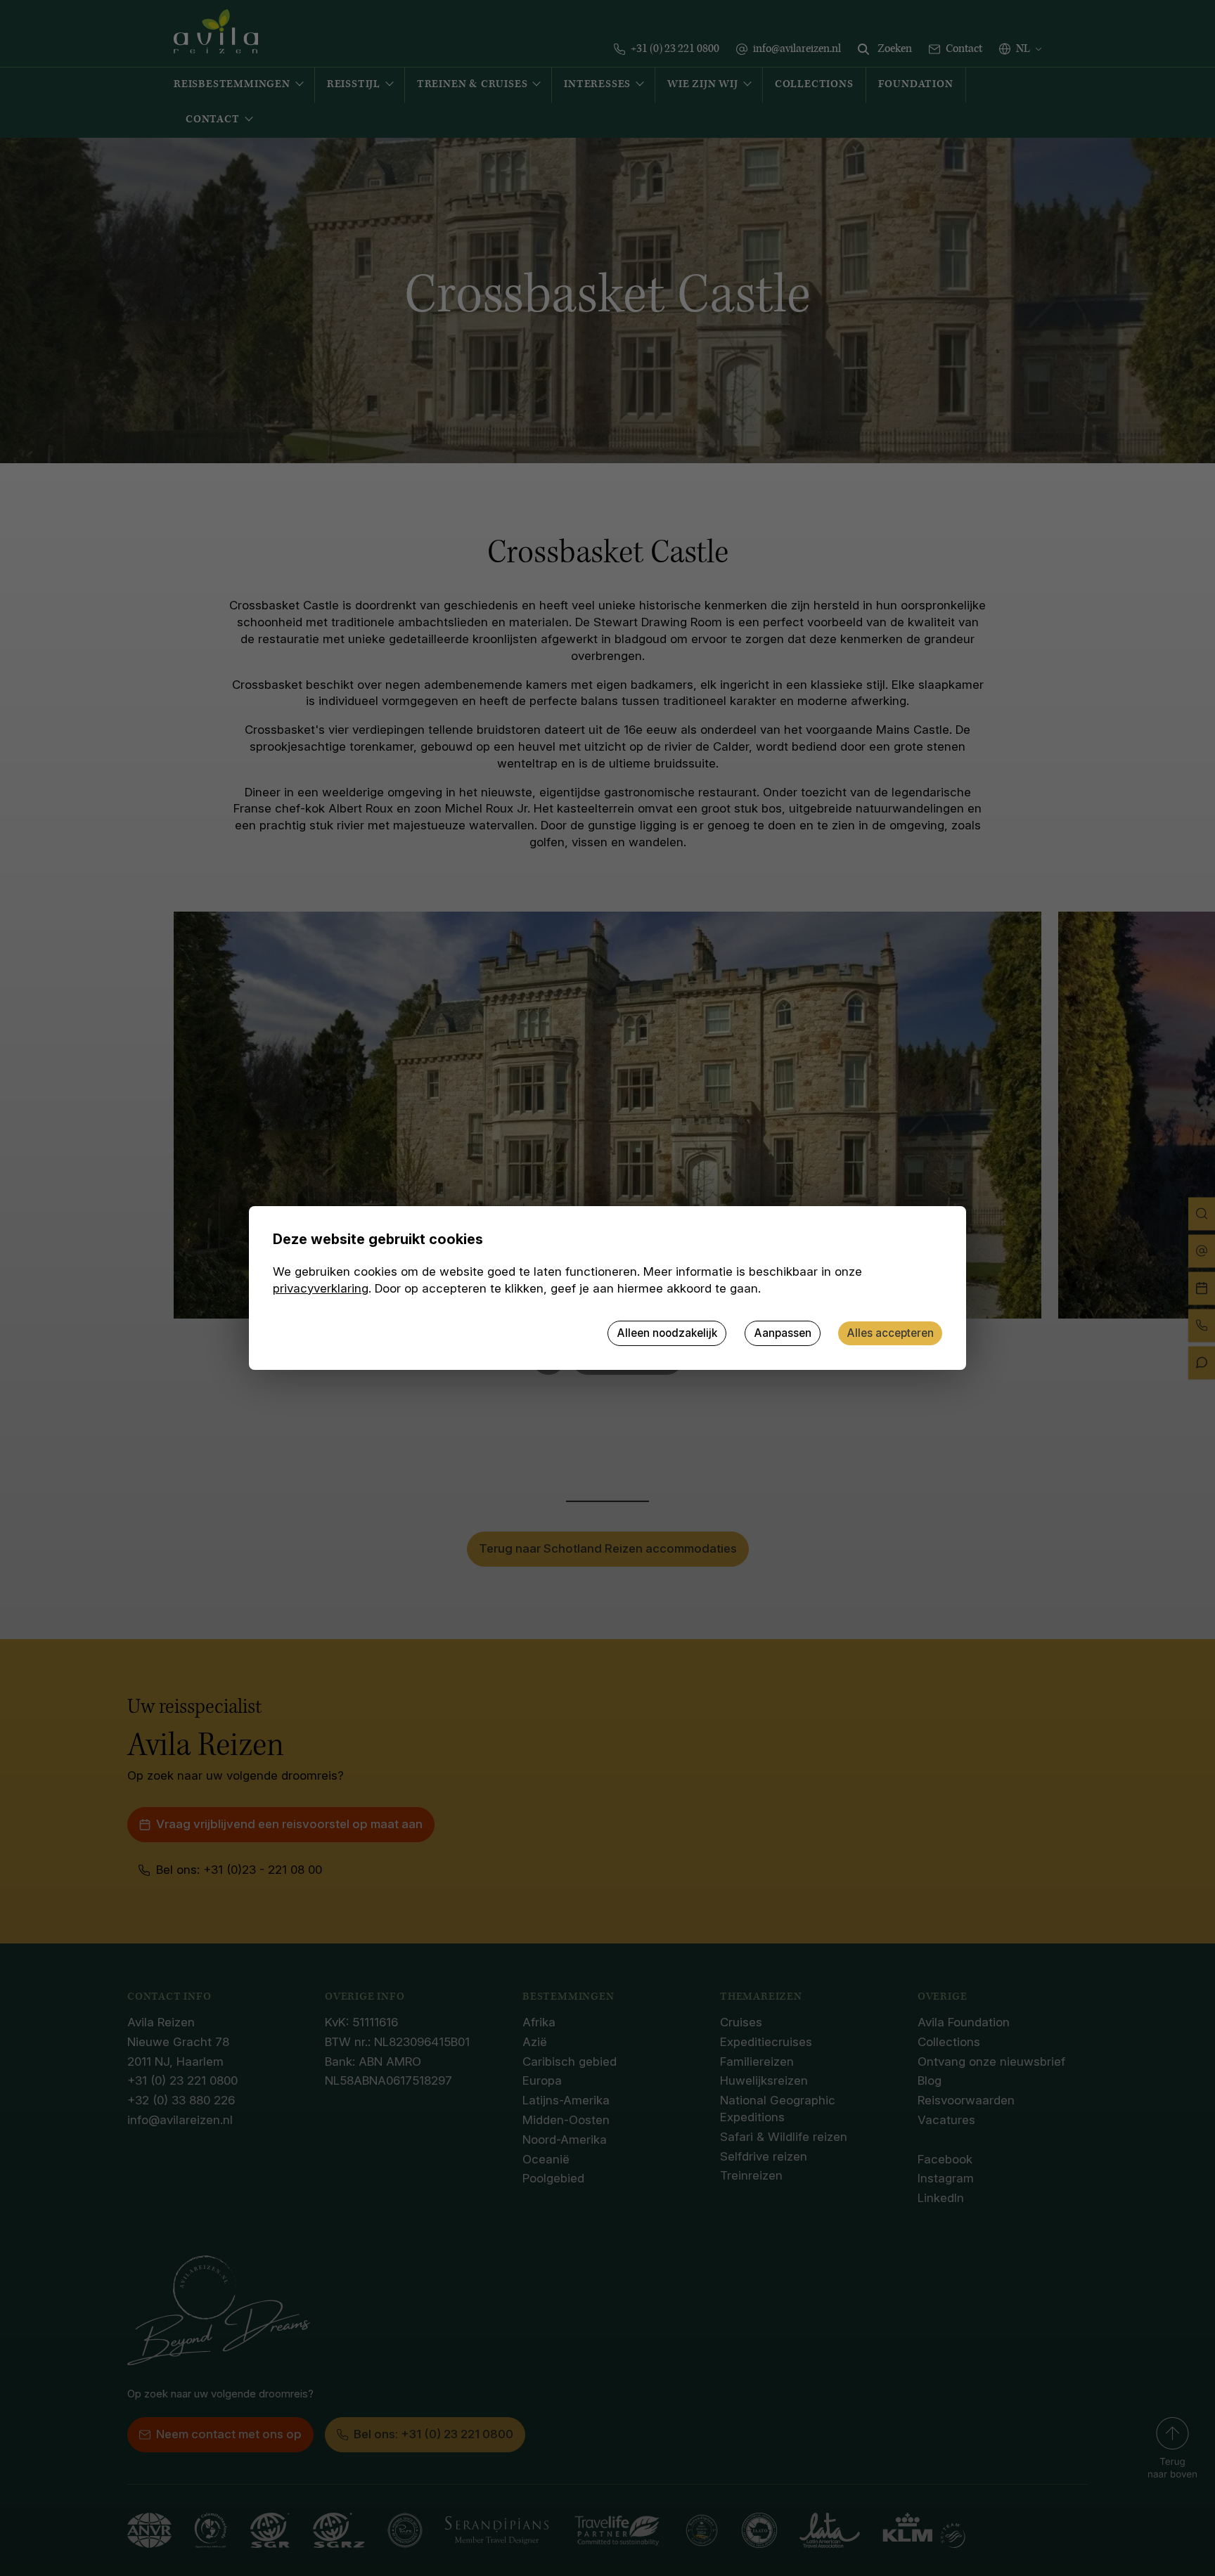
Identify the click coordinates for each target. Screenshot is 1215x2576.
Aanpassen (783, 1333)
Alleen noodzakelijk (667, 1333)
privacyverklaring (321, 1288)
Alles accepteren (890, 1333)
